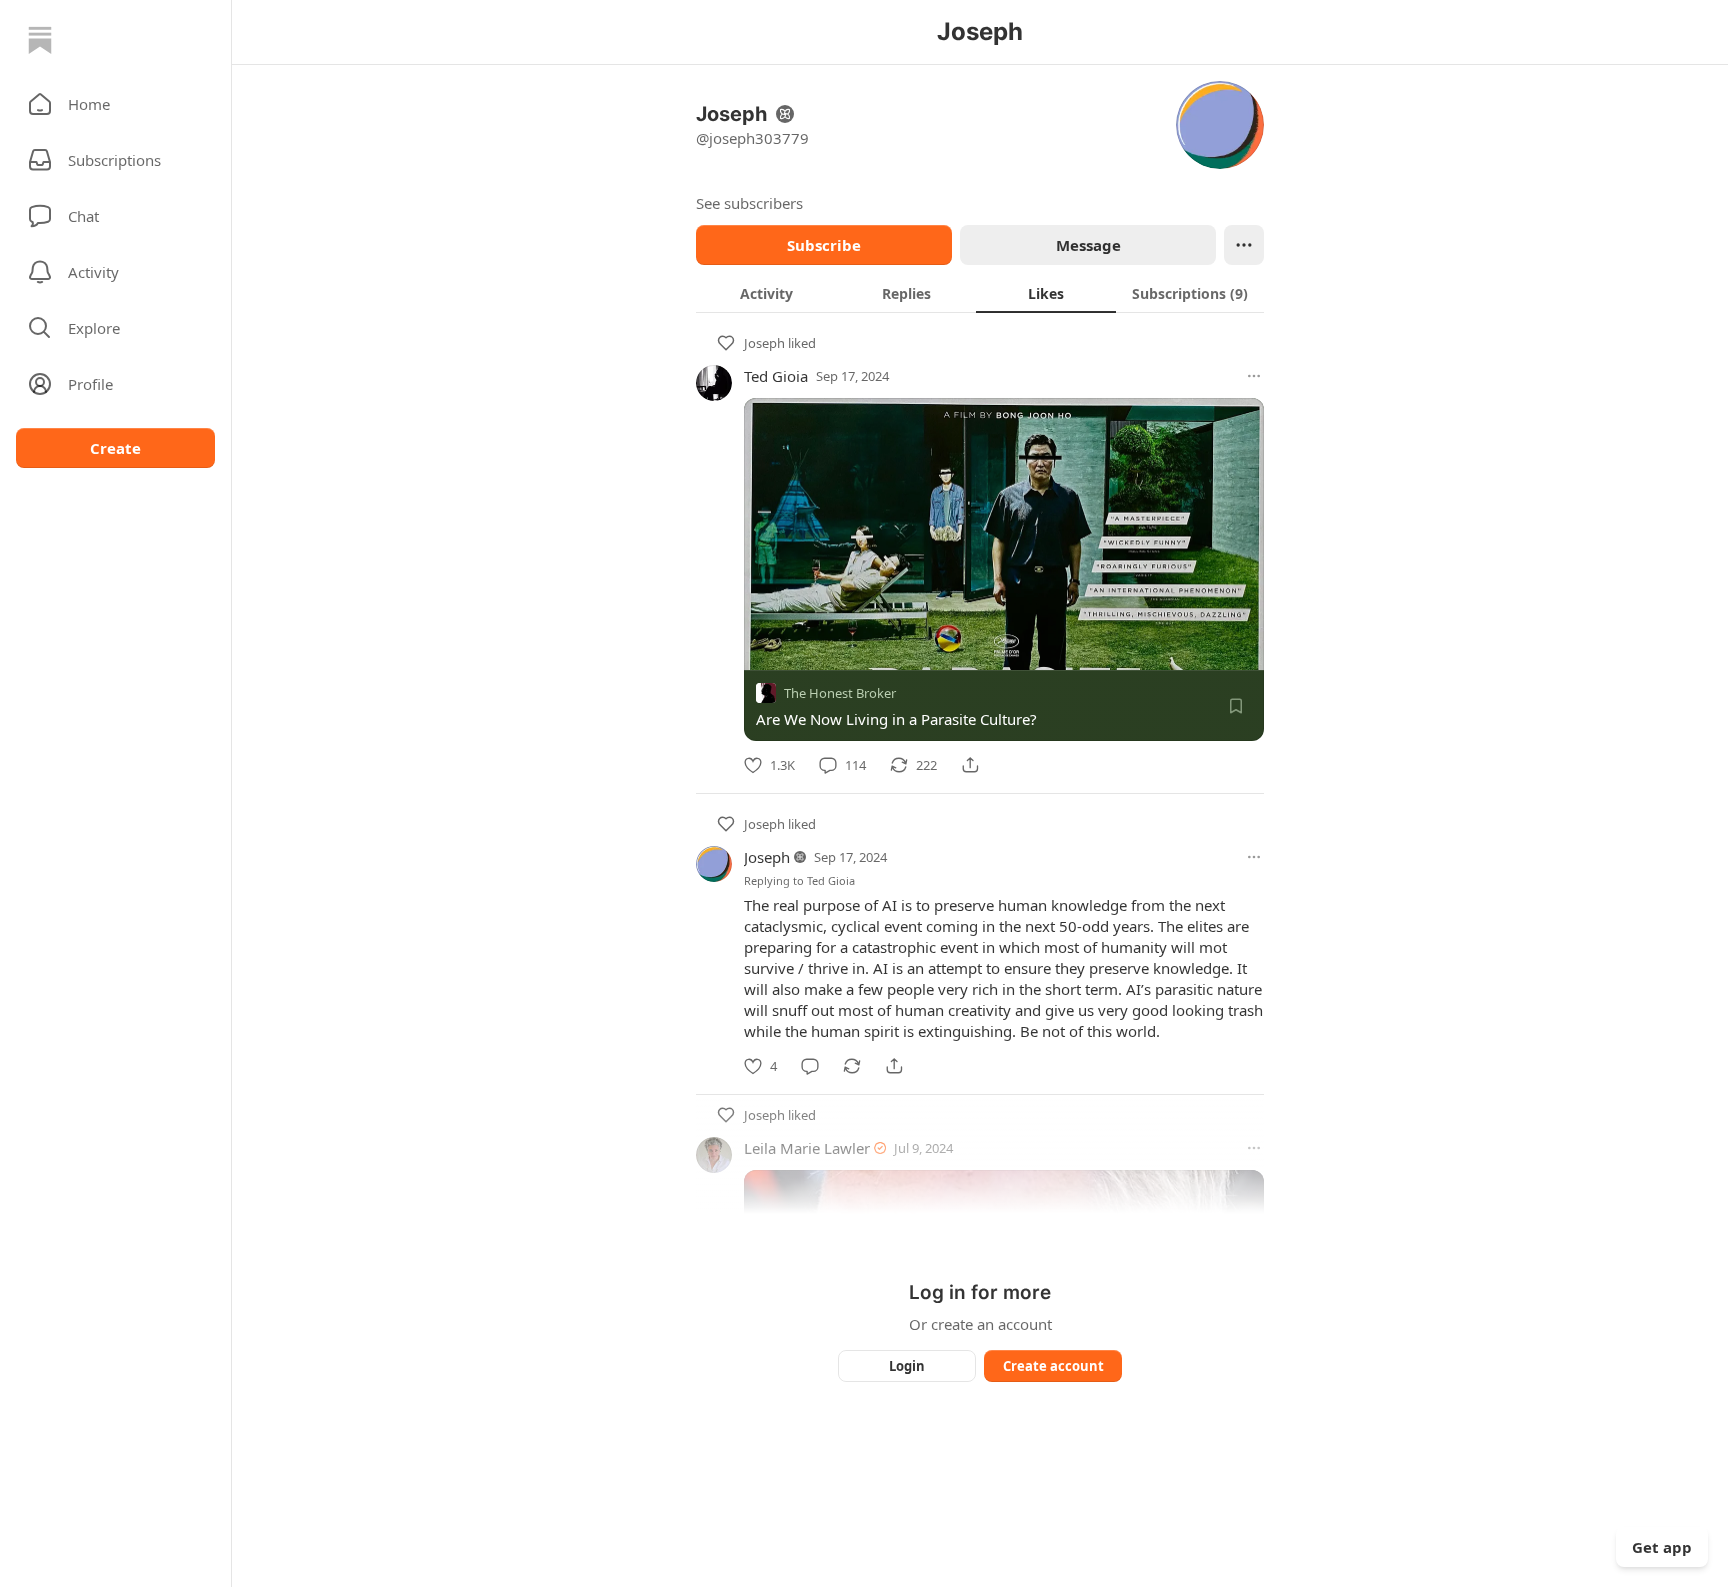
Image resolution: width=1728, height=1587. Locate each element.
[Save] (1236, 706)
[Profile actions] (1244, 245)
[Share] (970, 765)
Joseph (764, 343)
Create (115, 448)
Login (907, 1366)
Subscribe (824, 245)
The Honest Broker (840, 693)
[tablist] (980, 293)
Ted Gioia (776, 376)
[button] (115, 104)
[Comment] (810, 1066)
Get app (1662, 1547)
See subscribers (749, 203)
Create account (1053, 1366)
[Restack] (852, 1066)
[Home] (40, 40)
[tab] (766, 293)
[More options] (1254, 376)
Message (1088, 245)
